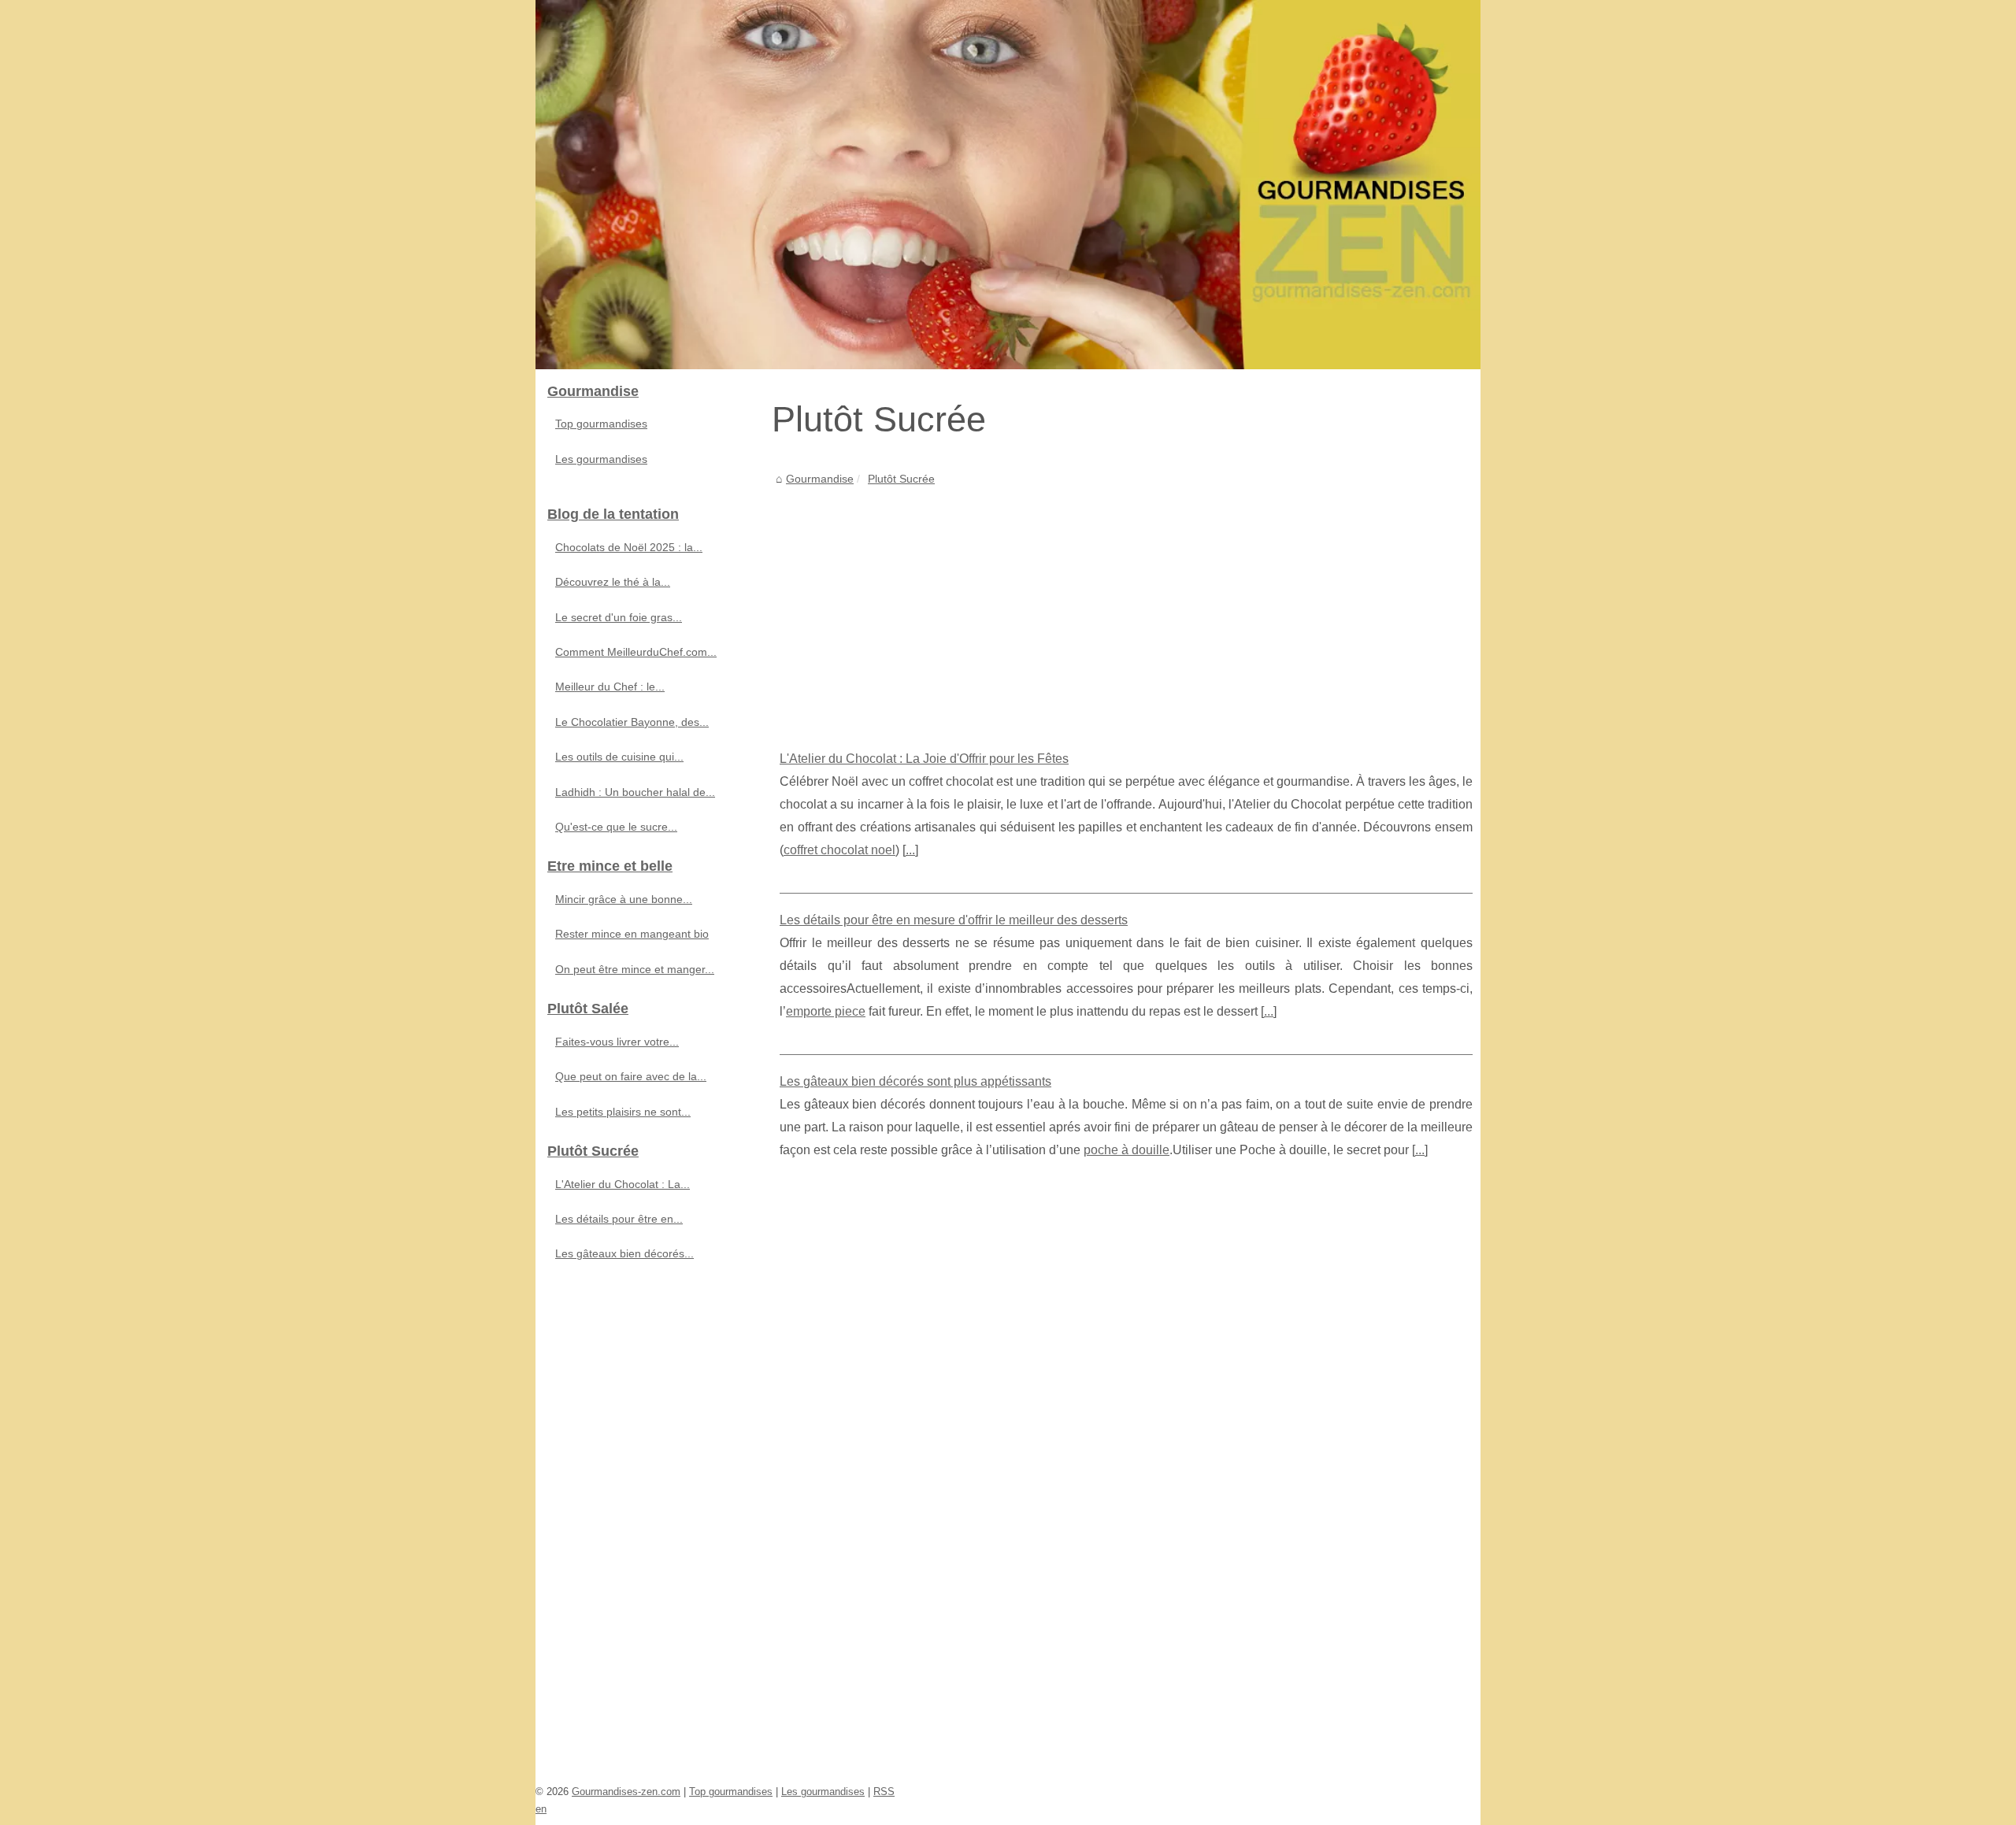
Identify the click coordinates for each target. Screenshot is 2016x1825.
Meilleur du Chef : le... (610, 687)
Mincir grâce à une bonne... (624, 899)
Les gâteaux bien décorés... (624, 1253)
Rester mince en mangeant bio (632, 934)
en (541, 1809)
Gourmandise (820, 479)
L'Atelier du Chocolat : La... (623, 1184)
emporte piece (826, 1011)
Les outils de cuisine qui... (619, 757)
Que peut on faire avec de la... (631, 1076)
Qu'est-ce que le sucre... (616, 827)
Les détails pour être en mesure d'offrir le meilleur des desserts (954, 920)
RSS (884, 1792)
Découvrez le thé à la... (613, 582)
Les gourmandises (601, 459)
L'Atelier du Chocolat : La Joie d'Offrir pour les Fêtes (924, 759)
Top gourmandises (601, 424)
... (910, 850)
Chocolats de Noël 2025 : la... (629, 547)
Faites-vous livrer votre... (617, 1042)
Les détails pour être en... (619, 1219)
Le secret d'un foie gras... (619, 617)
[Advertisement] (1126, 606)
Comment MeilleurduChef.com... (636, 652)
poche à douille (1127, 1150)
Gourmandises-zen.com (626, 1792)
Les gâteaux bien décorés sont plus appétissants (915, 1081)
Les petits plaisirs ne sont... (623, 1112)
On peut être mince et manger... (635, 969)
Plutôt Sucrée (901, 479)
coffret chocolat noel (839, 850)
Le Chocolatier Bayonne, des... (632, 722)
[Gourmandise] (1008, 185)
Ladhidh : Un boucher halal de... (635, 792)
